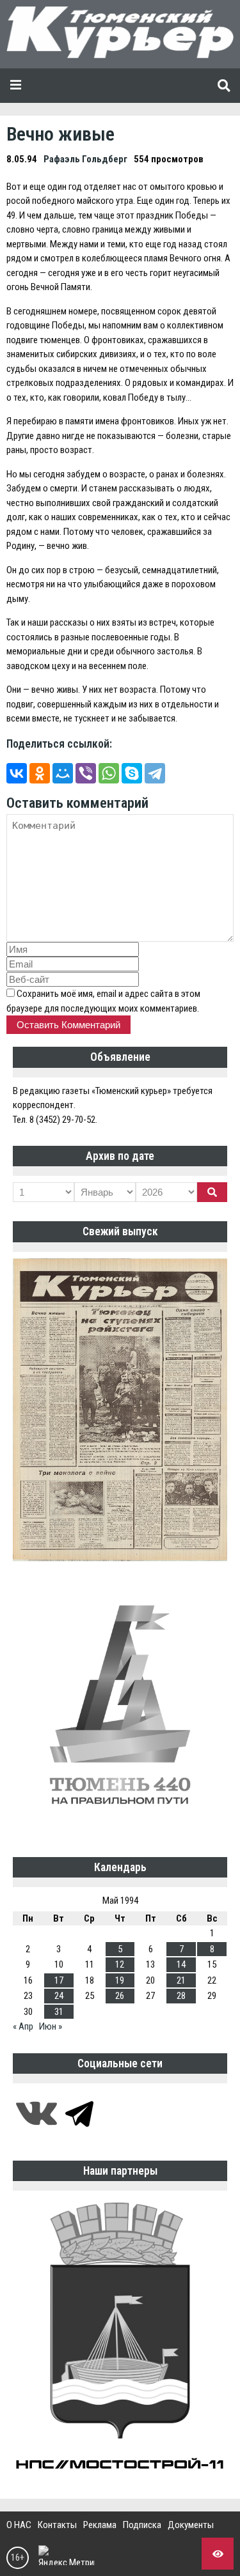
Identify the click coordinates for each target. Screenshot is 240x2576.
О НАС (19, 2525)
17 (59, 1980)
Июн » (51, 2026)
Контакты (57, 2525)
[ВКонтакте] (17, 773)
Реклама (100, 2525)
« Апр (23, 2026)
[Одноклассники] (40, 773)
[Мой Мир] (63, 773)
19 (120, 1980)
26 (120, 1996)
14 (181, 1964)
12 (120, 1964)
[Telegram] (155, 773)
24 (59, 1996)
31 (59, 2012)
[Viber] (86, 773)
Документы (191, 2525)
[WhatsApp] (109, 773)
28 (181, 1996)
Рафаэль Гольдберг (85, 159)
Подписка (142, 2525)
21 (181, 1980)
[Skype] (132, 773)
